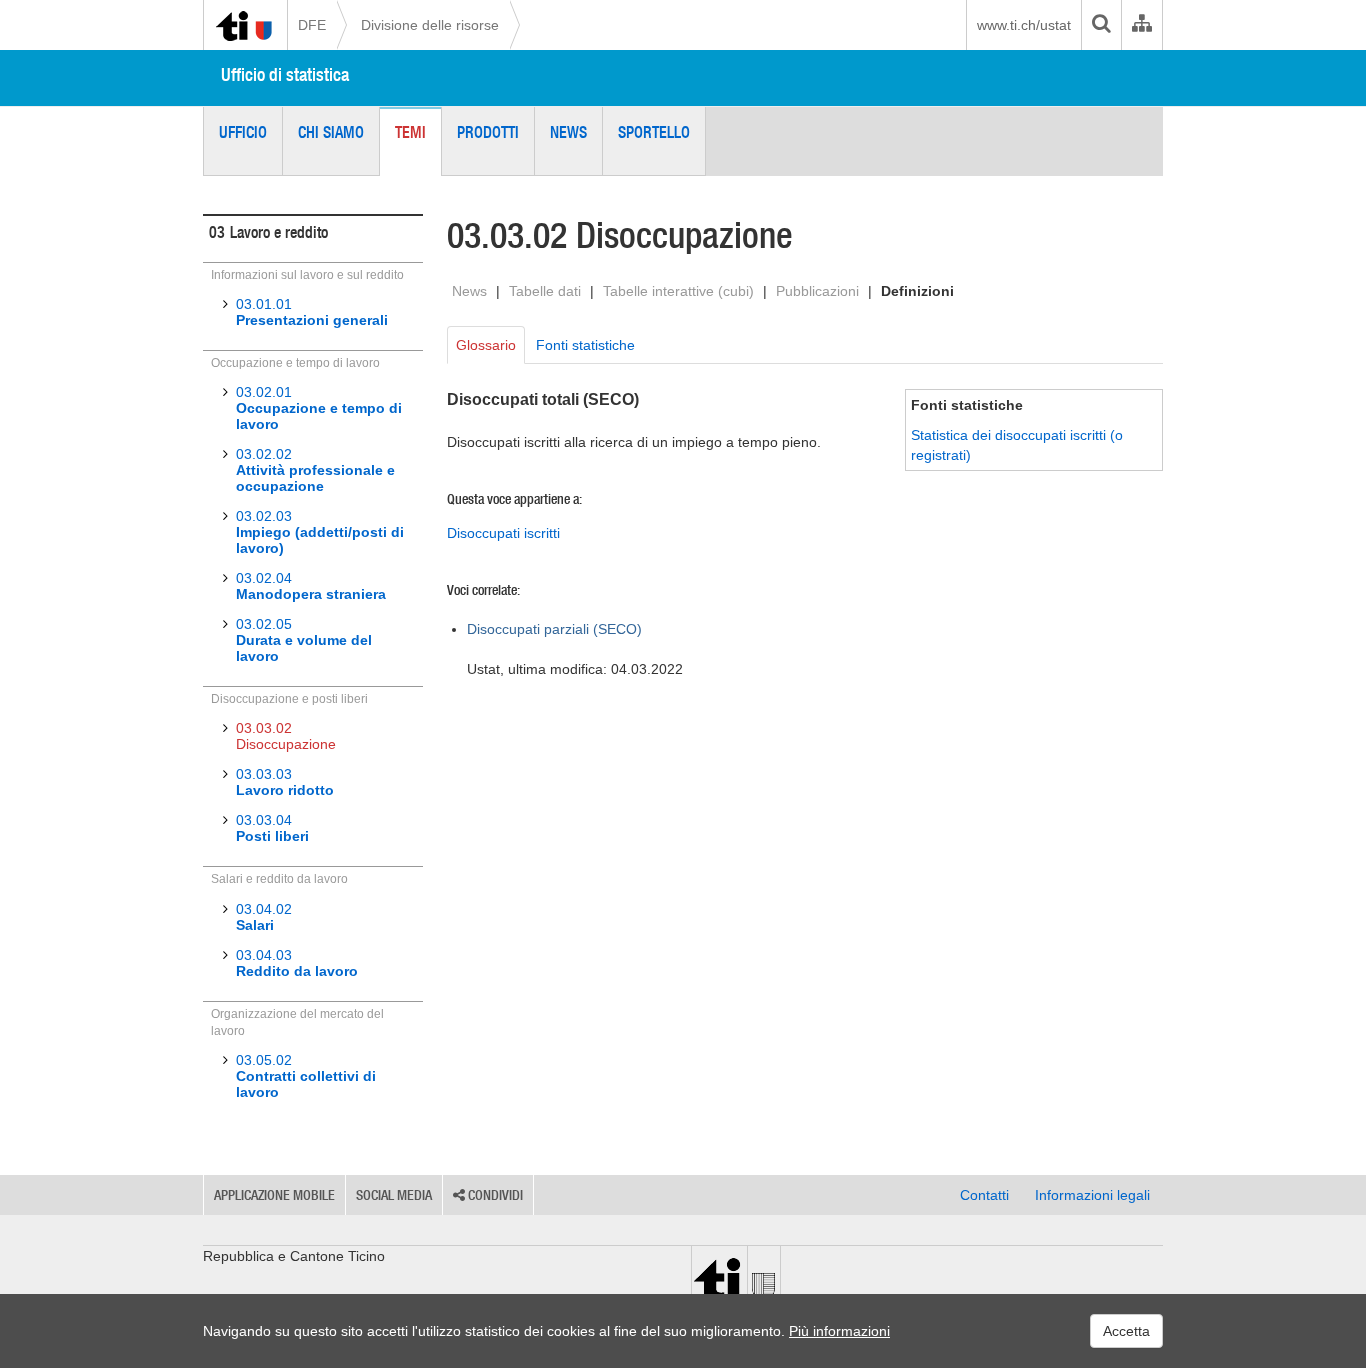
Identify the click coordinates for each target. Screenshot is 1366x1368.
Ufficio (243, 132)
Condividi (494, 1195)
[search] (1101, 25)
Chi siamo (331, 132)
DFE (312, 25)
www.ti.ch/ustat (1024, 25)
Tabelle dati (545, 291)
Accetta (1126, 1331)
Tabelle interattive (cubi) (678, 291)
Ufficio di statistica (285, 74)
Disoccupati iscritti (503, 533)
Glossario (486, 345)
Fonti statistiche (585, 345)
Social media (394, 1195)
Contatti (984, 1195)
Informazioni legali (1092, 1195)
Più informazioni (839, 1331)
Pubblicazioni (817, 291)
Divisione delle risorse (430, 25)
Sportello (654, 132)
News (568, 132)
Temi (410, 132)
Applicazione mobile (274, 1195)
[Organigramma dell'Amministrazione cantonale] (1141, 25)
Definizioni (917, 291)
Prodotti (488, 132)
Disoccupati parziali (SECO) (554, 629)
